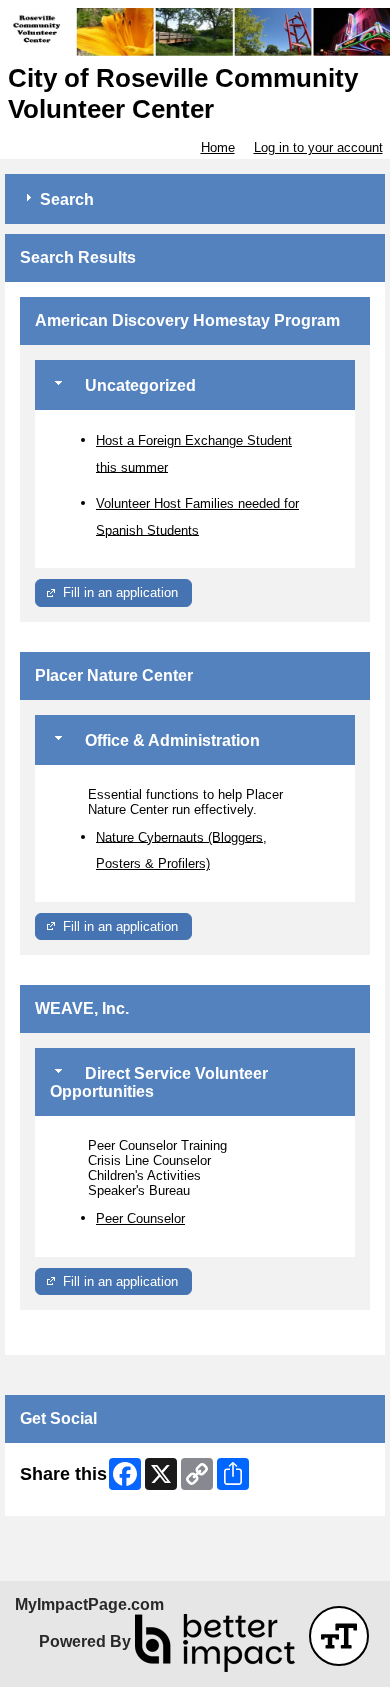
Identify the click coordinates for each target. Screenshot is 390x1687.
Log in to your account (318, 147)
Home (218, 147)
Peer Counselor (140, 1218)
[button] (339, 1636)
